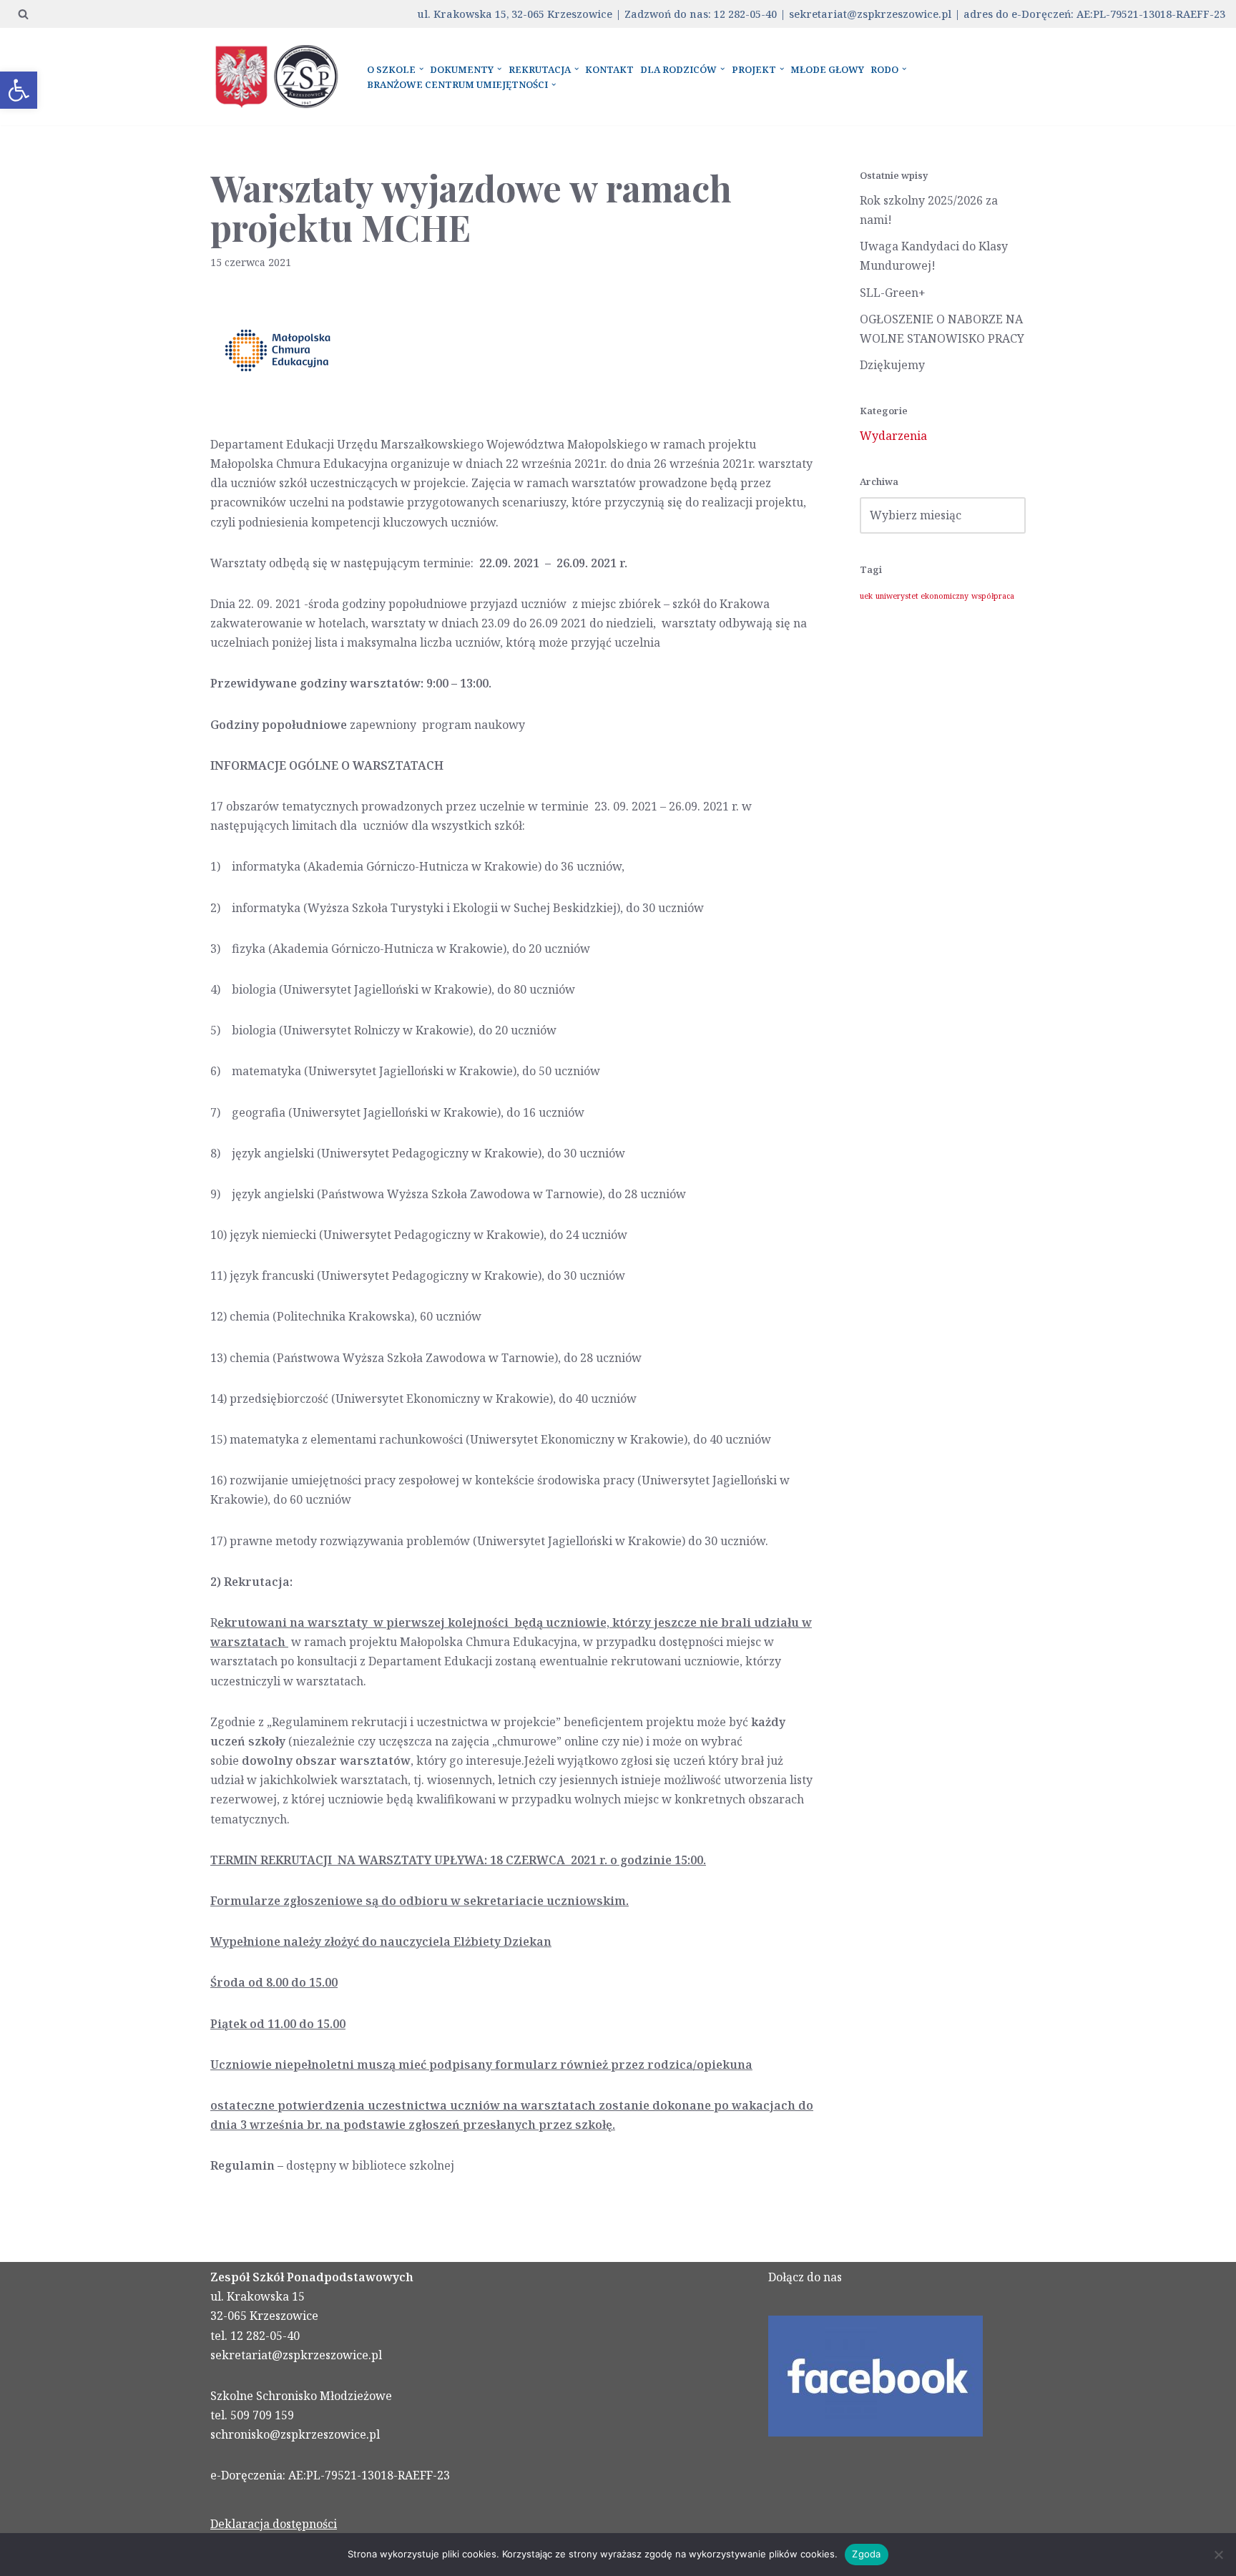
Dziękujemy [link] (892, 365)
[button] (421, 69)
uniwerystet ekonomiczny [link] (922, 596)
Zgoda (866, 2554)
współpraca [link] (993, 596)
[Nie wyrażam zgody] (1218, 2555)
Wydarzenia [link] (893, 436)
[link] (19, 90)
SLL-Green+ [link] (893, 293)
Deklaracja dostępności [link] (274, 2524)
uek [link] (866, 596)
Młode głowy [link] (827, 69)
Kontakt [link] (609, 69)
